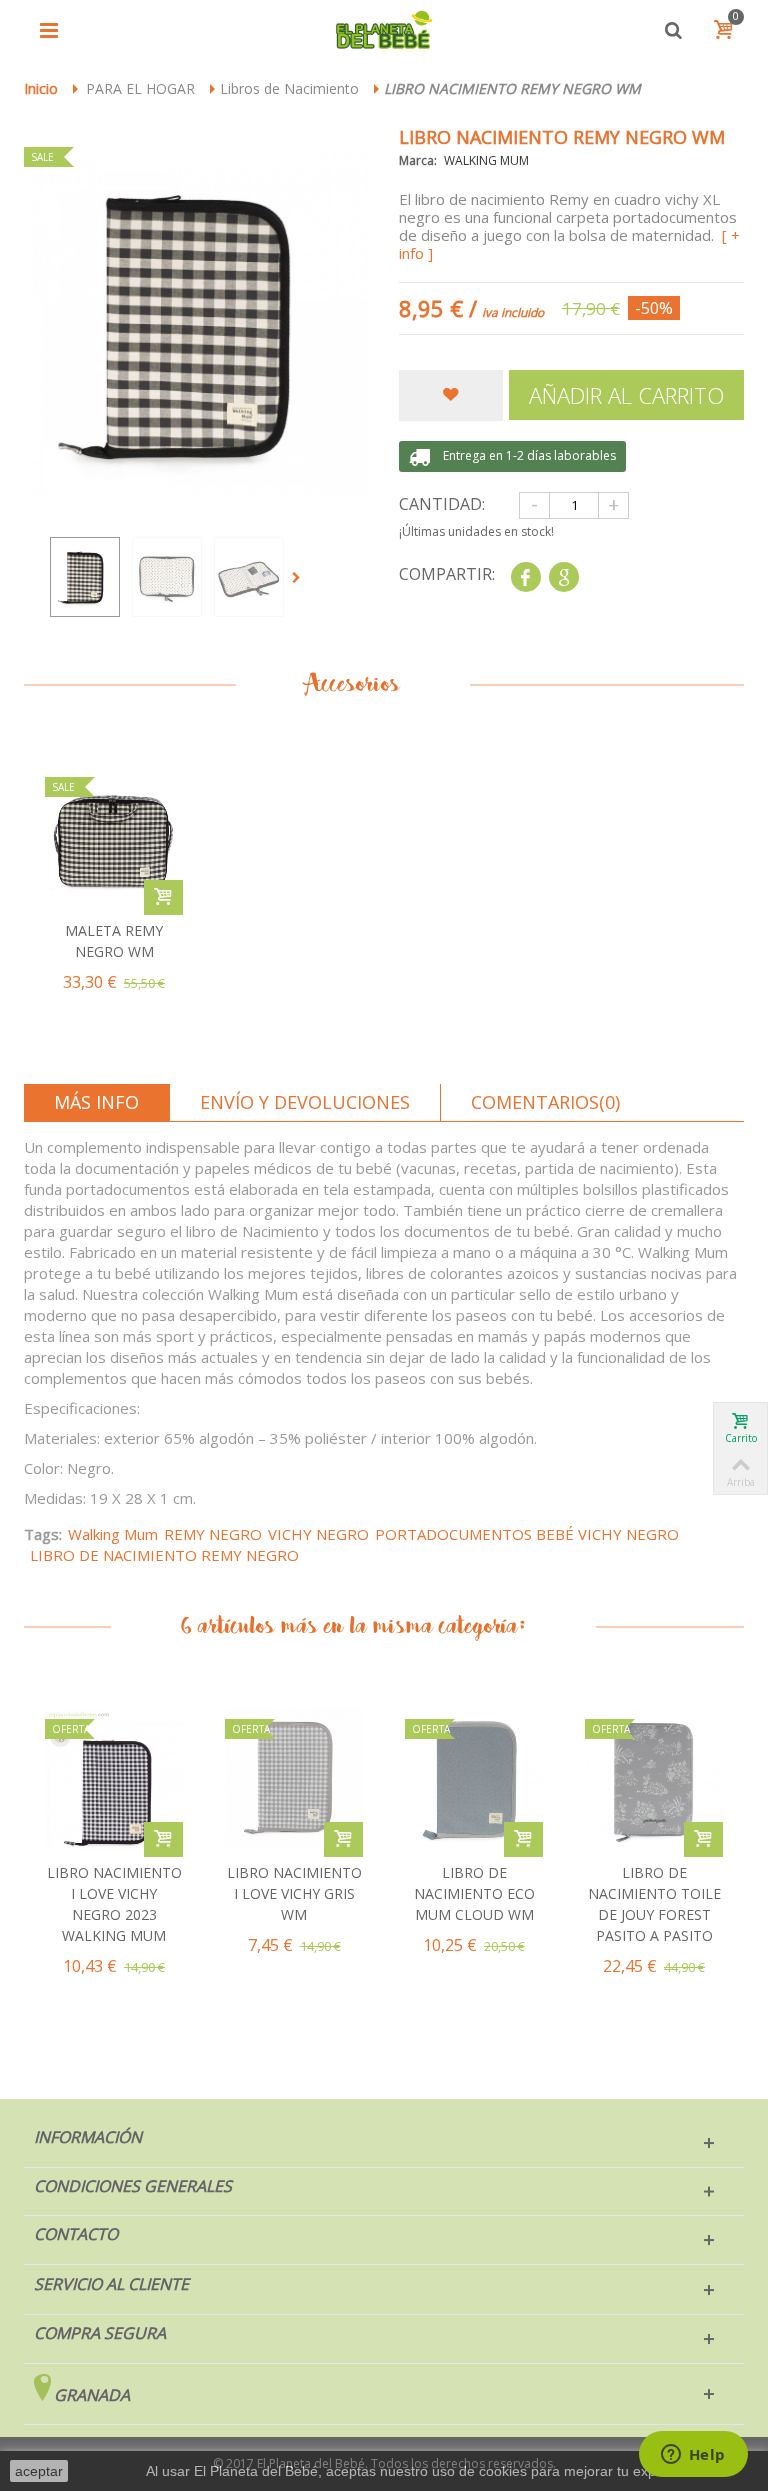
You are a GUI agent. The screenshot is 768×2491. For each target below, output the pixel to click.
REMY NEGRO (213, 1534)
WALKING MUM (486, 160)
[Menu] (49, 30)
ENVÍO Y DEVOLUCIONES (305, 1102)
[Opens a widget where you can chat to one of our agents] (693, 2456)
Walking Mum (113, 1534)
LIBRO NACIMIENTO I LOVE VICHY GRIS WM (294, 1893)
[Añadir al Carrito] (163, 897)
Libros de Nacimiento (289, 88)
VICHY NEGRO (318, 1534)
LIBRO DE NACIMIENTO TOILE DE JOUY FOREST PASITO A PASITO (654, 1904)
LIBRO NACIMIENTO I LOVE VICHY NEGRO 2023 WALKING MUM (114, 1904)
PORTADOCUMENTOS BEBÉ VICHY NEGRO (527, 1534)
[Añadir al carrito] (163, 1839)
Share (525, 577)
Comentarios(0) (545, 1102)
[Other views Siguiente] (300, 578)
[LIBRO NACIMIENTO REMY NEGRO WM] (85, 577)
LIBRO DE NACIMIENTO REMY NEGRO (164, 1555)
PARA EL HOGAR (140, 88)
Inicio (41, 88)
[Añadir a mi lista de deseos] (450, 396)
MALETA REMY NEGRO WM (114, 941)
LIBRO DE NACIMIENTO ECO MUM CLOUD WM (474, 1893)
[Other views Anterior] (34, 578)
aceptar (39, 2471)
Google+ (563, 577)
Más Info (96, 1102)
